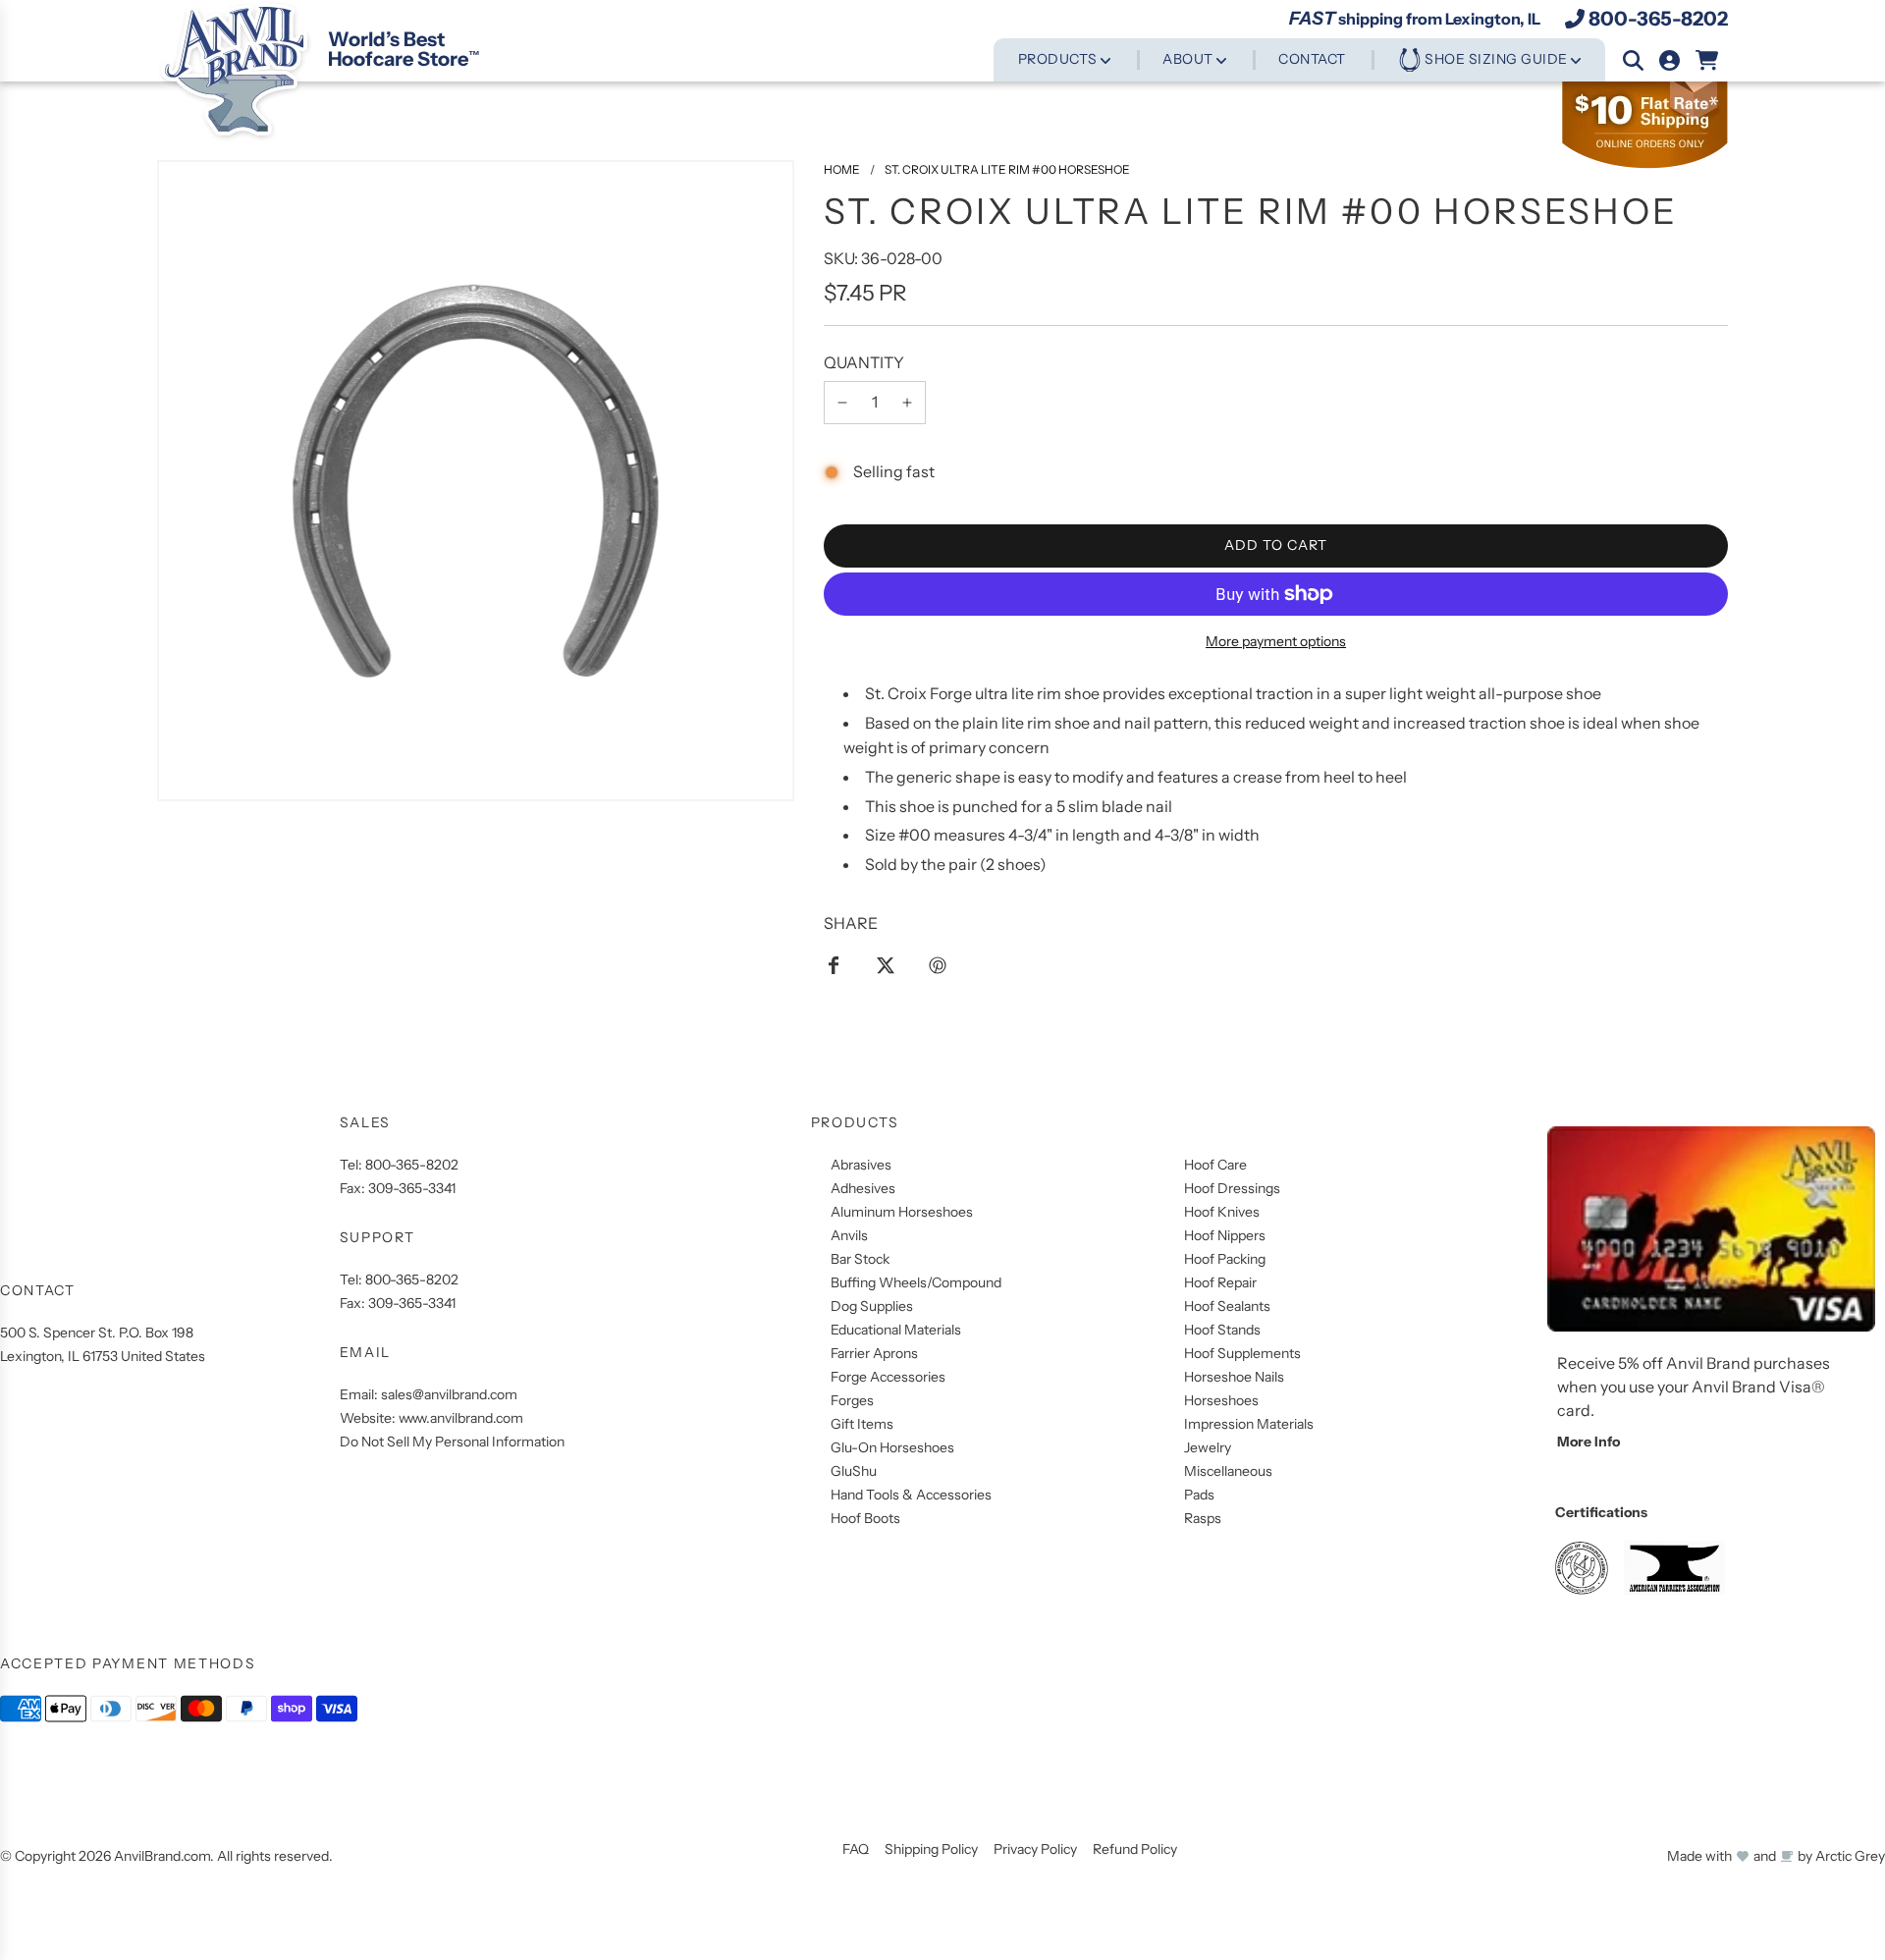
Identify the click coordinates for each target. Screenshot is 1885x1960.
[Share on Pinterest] (938, 964)
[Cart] (1708, 60)
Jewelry (1208, 1447)
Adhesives (863, 1188)
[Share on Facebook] (834, 964)
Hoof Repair (1220, 1282)
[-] (842, 403)
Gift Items (862, 1424)
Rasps (1203, 1518)
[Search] (1633, 60)
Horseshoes (1221, 1400)
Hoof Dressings (1232, 1188)
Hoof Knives (1222, 1212)
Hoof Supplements (1242, 1353)
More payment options (1276, 641)
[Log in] (1670, 60)
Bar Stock (860, 1259)
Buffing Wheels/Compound (916, 1282)
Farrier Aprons (874, 1353)
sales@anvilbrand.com (449, 1394)
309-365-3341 (412, 1188)
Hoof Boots (865, 1518)
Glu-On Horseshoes (892, 1447)
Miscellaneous (1228, 1471)
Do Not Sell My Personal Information (452, 1442)
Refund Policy (1135, 1849)
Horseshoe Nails (1234, 1377)
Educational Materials (896, 1330)
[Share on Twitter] (886, 964)
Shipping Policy (931, 1849)
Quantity (864, 362)
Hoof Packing (1225, 1259)
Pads (1199, 1495)
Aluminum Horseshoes (902, 1212)
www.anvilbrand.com (461, 1418)
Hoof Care (1215, 1165)
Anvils (849, 1235)
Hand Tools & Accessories (911, 1495)
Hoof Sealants (1227, 1306)
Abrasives (861, 1165)
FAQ (856, 1849)
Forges (852, 1400)
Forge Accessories (888, 1377)
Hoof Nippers (1225, 1235)
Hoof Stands (1222, 1330)
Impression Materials (1249, 1424)
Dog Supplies (872, 1306)
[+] (907, 403)
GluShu (854, 1471)
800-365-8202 (1658, 19)
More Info (1589, 1442)
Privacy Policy (1035, 1849)
